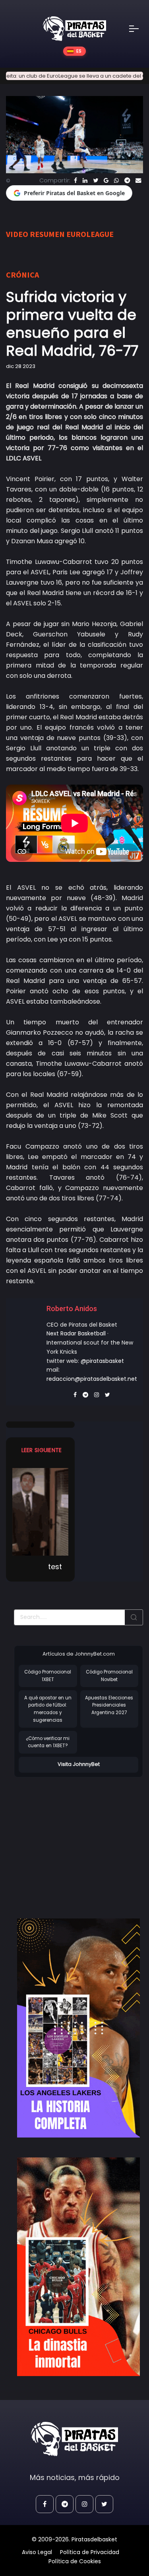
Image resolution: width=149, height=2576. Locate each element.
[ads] (78, 2028)
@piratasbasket (102, 1361)
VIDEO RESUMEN (35, 234)
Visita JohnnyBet (79, 1764)
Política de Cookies (75, 2561)
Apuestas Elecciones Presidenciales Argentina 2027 (109, 1705)
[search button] (134, 1617)
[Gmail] (106, 180)
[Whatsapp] (116, 180)
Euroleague (90, 234)
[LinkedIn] (85, 180)
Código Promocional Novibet (109, 1676)
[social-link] (45, 2504)
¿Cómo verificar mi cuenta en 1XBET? (48, 1742)
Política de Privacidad (90, 2552)
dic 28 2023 (21, 366)
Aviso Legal (37, 2552)
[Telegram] (127, 180)
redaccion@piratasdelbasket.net (92, 1379)
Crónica (22, 275)
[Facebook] (75, 180)
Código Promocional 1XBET (48, 1676)
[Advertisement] (81, 1840)
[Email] (138, 180)
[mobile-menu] (139, 29)
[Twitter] (96, 180)
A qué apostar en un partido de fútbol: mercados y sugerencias (48, 1709)
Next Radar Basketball (76, 1333)
